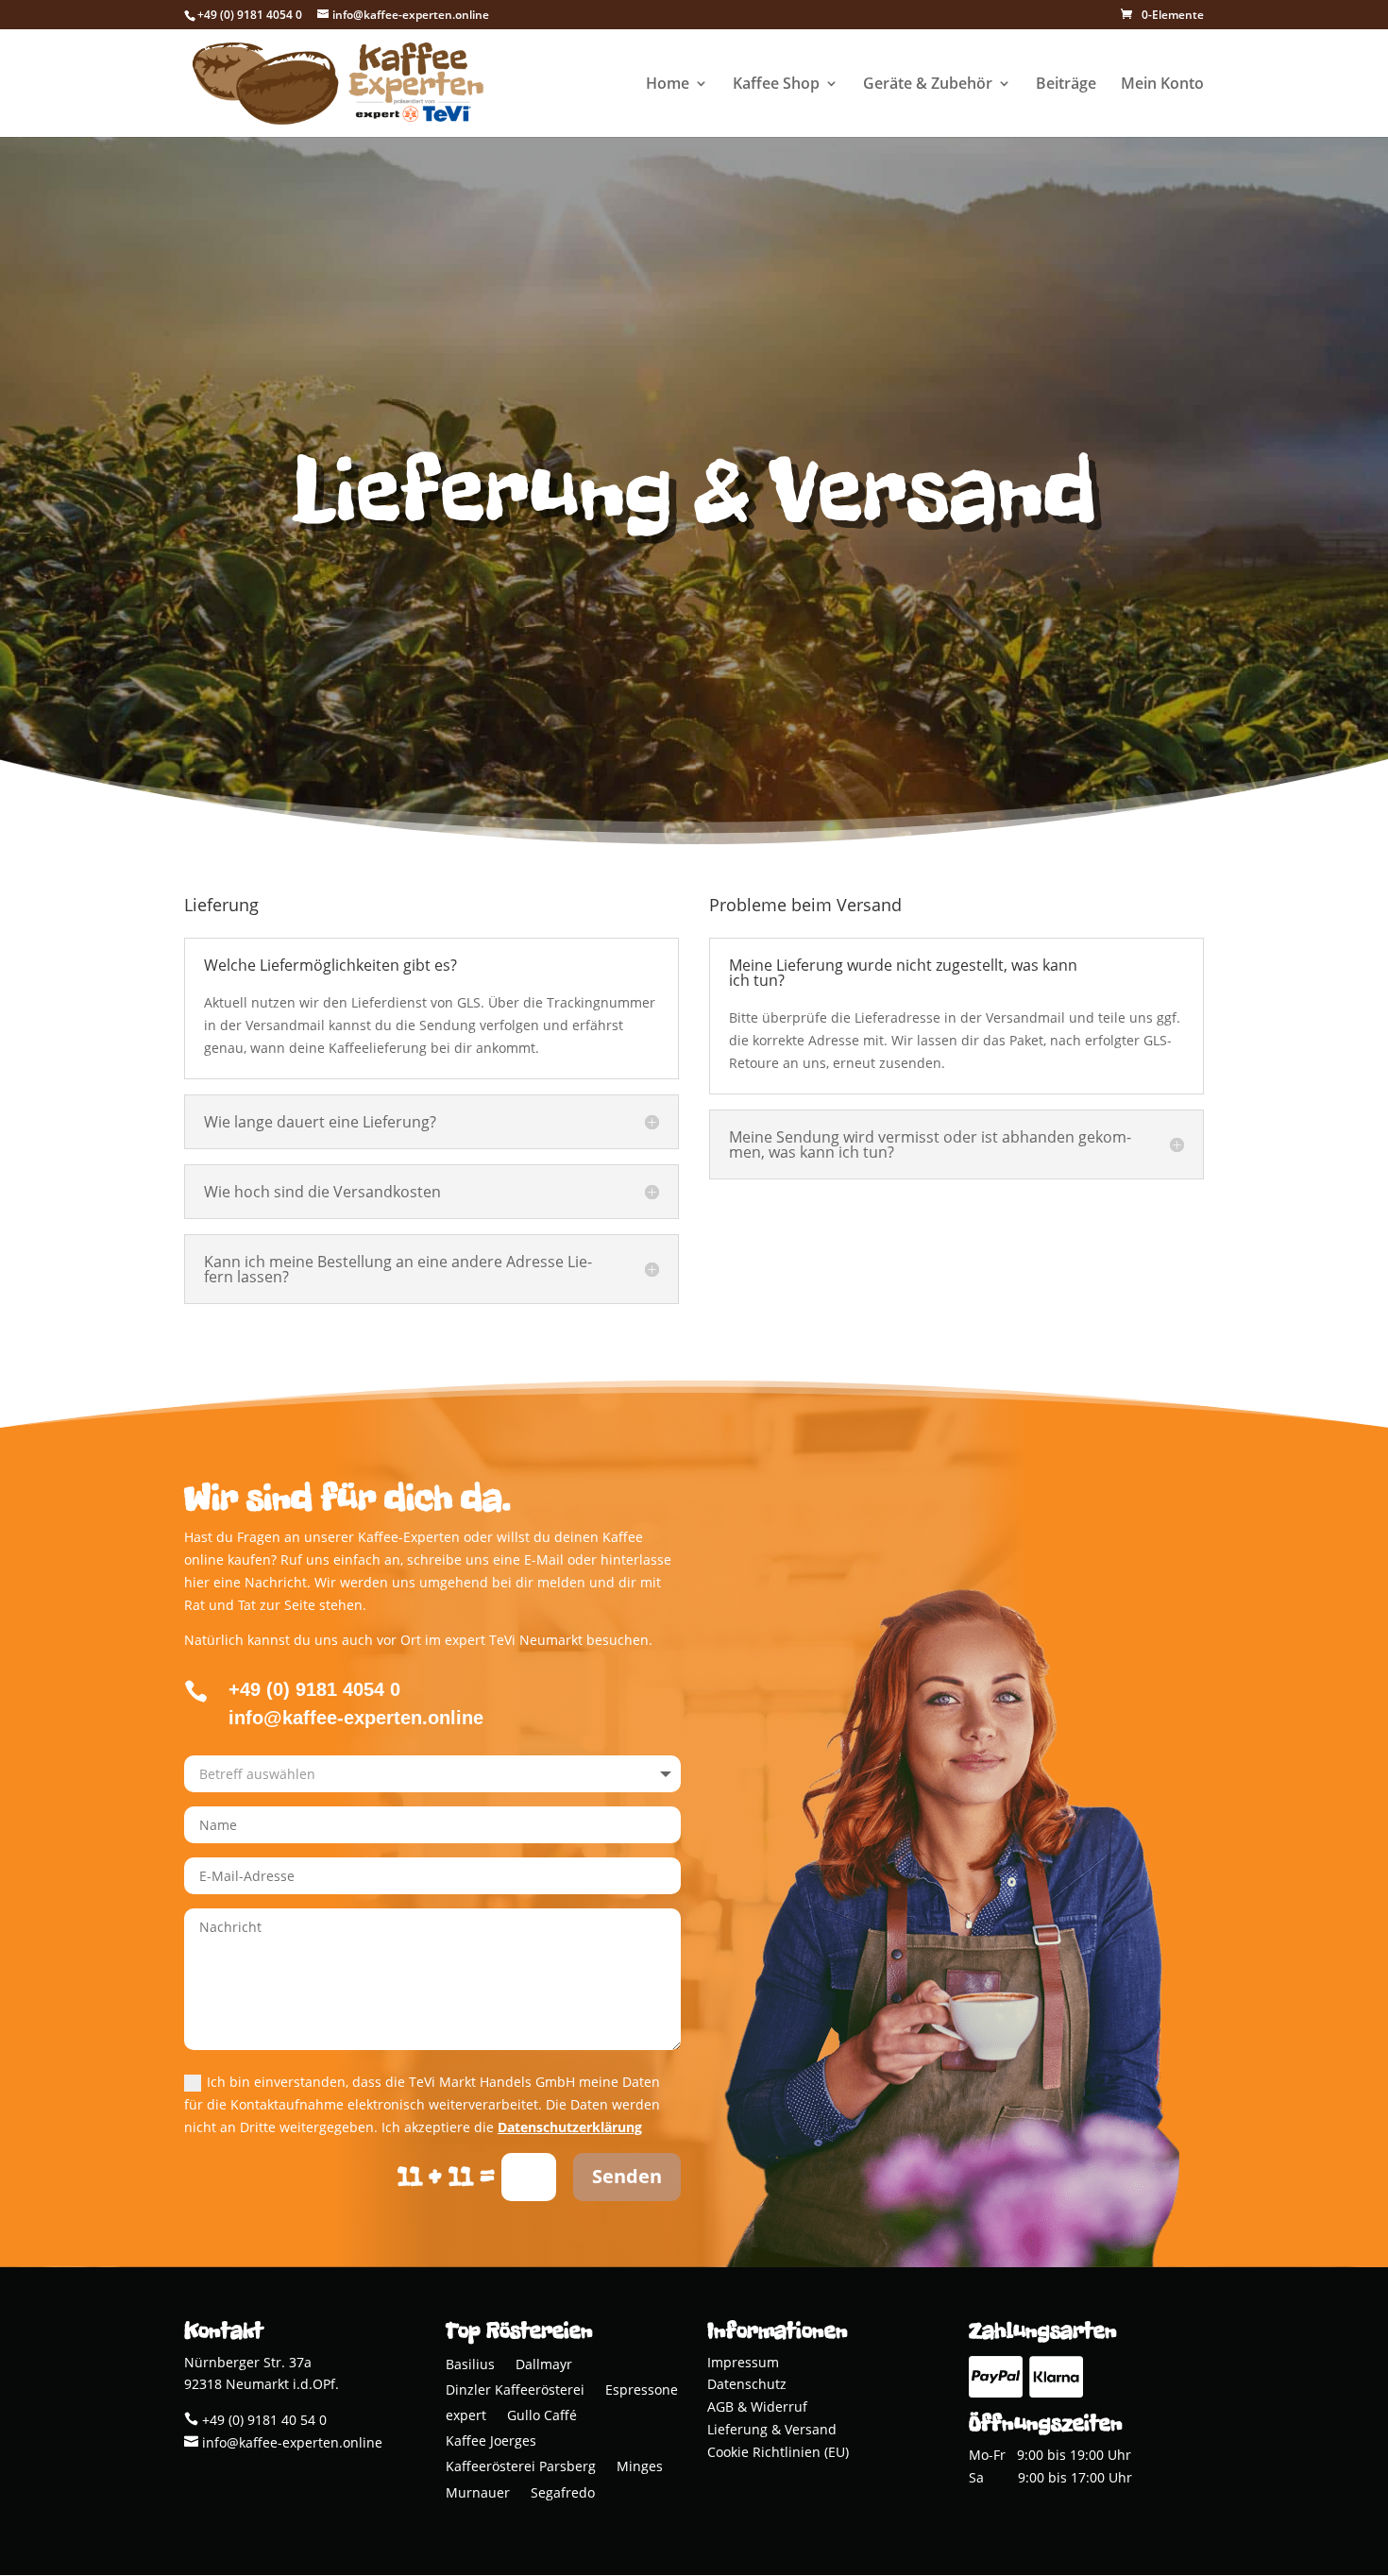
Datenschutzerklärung (570, 2127)
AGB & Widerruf (757, 2407)
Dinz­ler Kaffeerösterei (515, 2391)
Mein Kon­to (1162, 85)
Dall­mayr (544, 2366)
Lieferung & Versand (772, 2429)
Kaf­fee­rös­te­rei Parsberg (521, 2468)
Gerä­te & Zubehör (928, 85)
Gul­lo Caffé (542, 2417)
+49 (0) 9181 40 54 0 (262, 2420)
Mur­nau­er (478, 2494)
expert (466, 2417)
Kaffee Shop (776, 85)
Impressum (743, 2362)
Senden (627, 2176)
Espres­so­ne (642, 2391)
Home (668, 85)
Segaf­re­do (563, 2494)
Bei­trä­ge (1066, 85)
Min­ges (640, 2468)
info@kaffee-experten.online (290, 2442)
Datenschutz (747, 2384)
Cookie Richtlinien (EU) (778, 2452)
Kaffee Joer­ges (491, 2442)
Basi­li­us (470, 2366)
